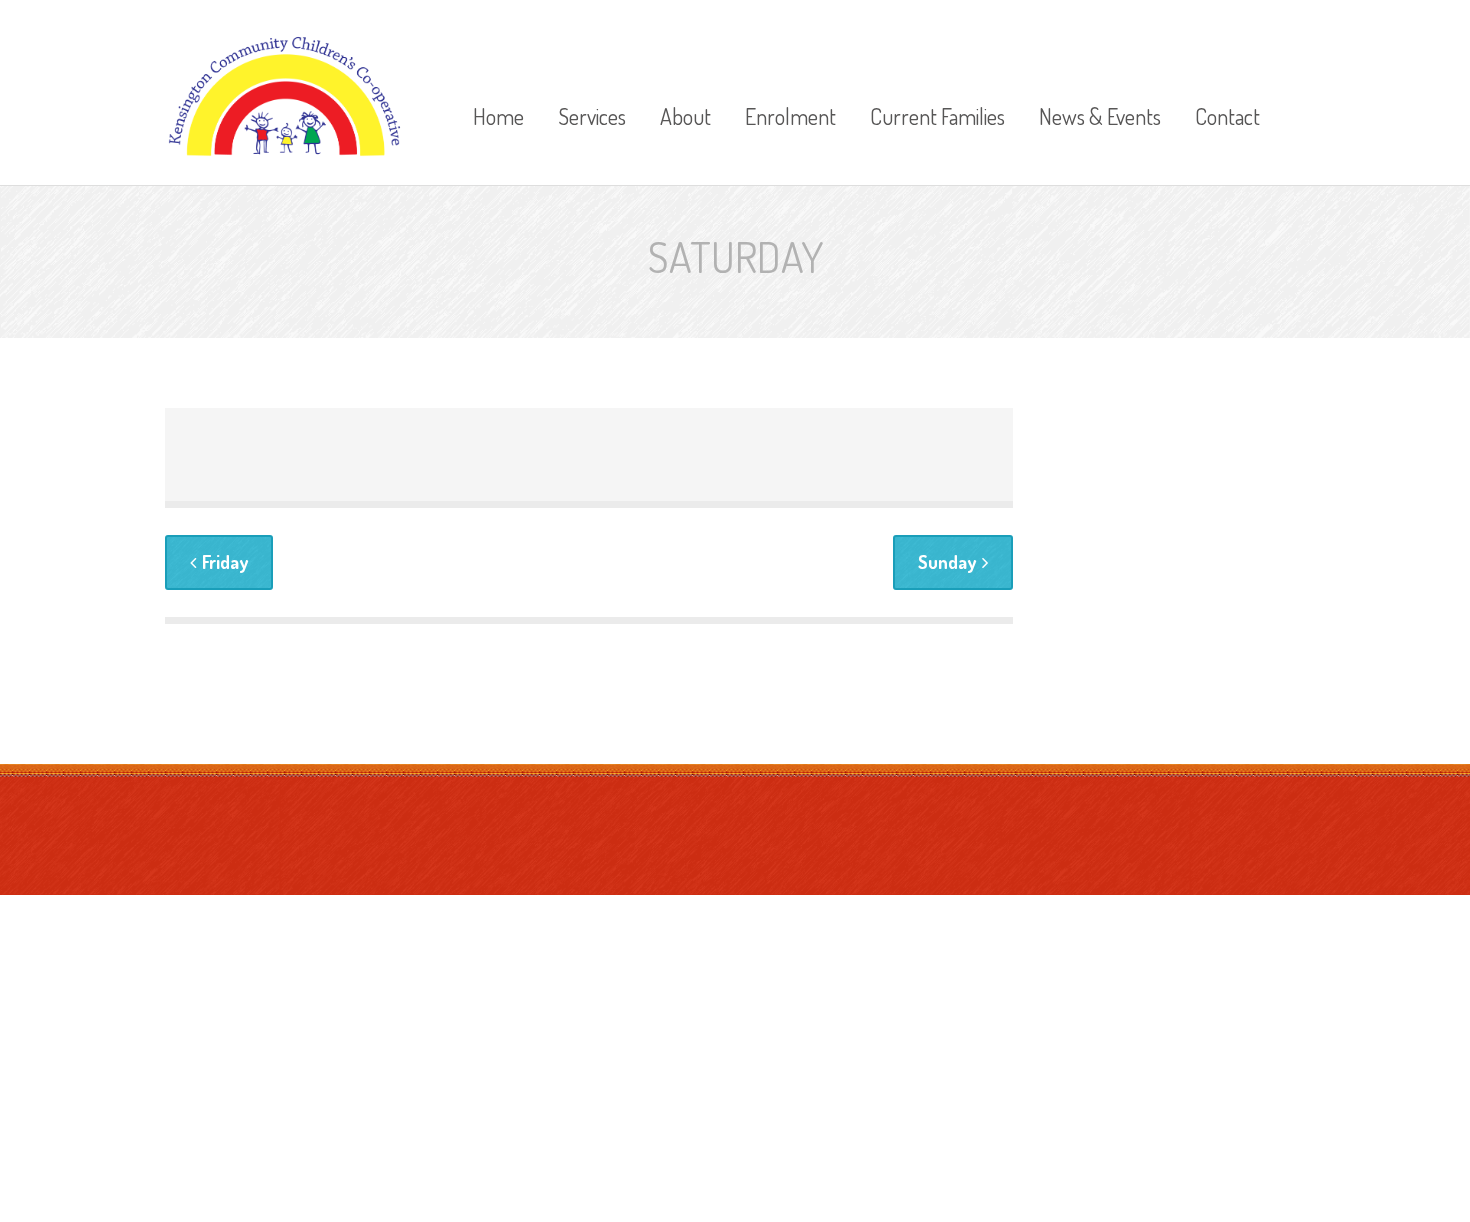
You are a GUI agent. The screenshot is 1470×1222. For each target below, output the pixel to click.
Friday (225, 562)
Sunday (947, 562)
